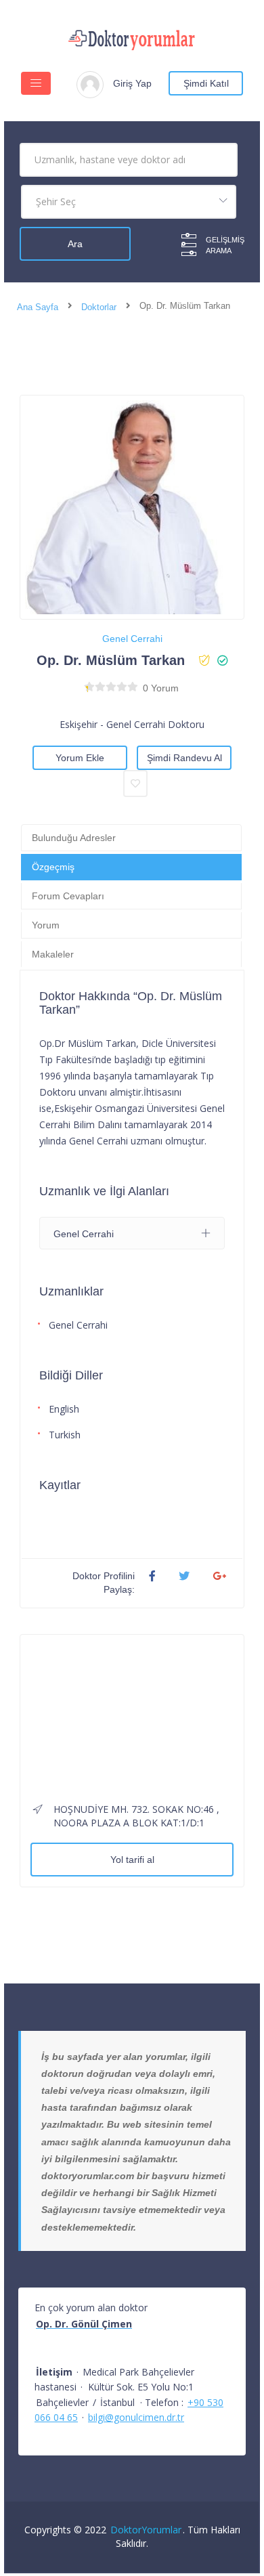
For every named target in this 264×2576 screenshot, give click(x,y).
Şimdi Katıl (206, 83)
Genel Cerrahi (132, 639)
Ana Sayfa (38, 307)
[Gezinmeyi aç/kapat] (36, 83)
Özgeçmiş (53, 867)
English (64, 1409)
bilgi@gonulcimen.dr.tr (136, 2417)
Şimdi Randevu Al (184, 758)
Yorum (46, 925)
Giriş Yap (132, 83)
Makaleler (53, 954)
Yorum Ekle (80, 758)
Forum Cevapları (68, 896)
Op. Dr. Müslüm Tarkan (111, 660)
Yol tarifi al (132, 1860)
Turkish (65, 1435)
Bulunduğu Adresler (74, 838)
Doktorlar (99, 307)
